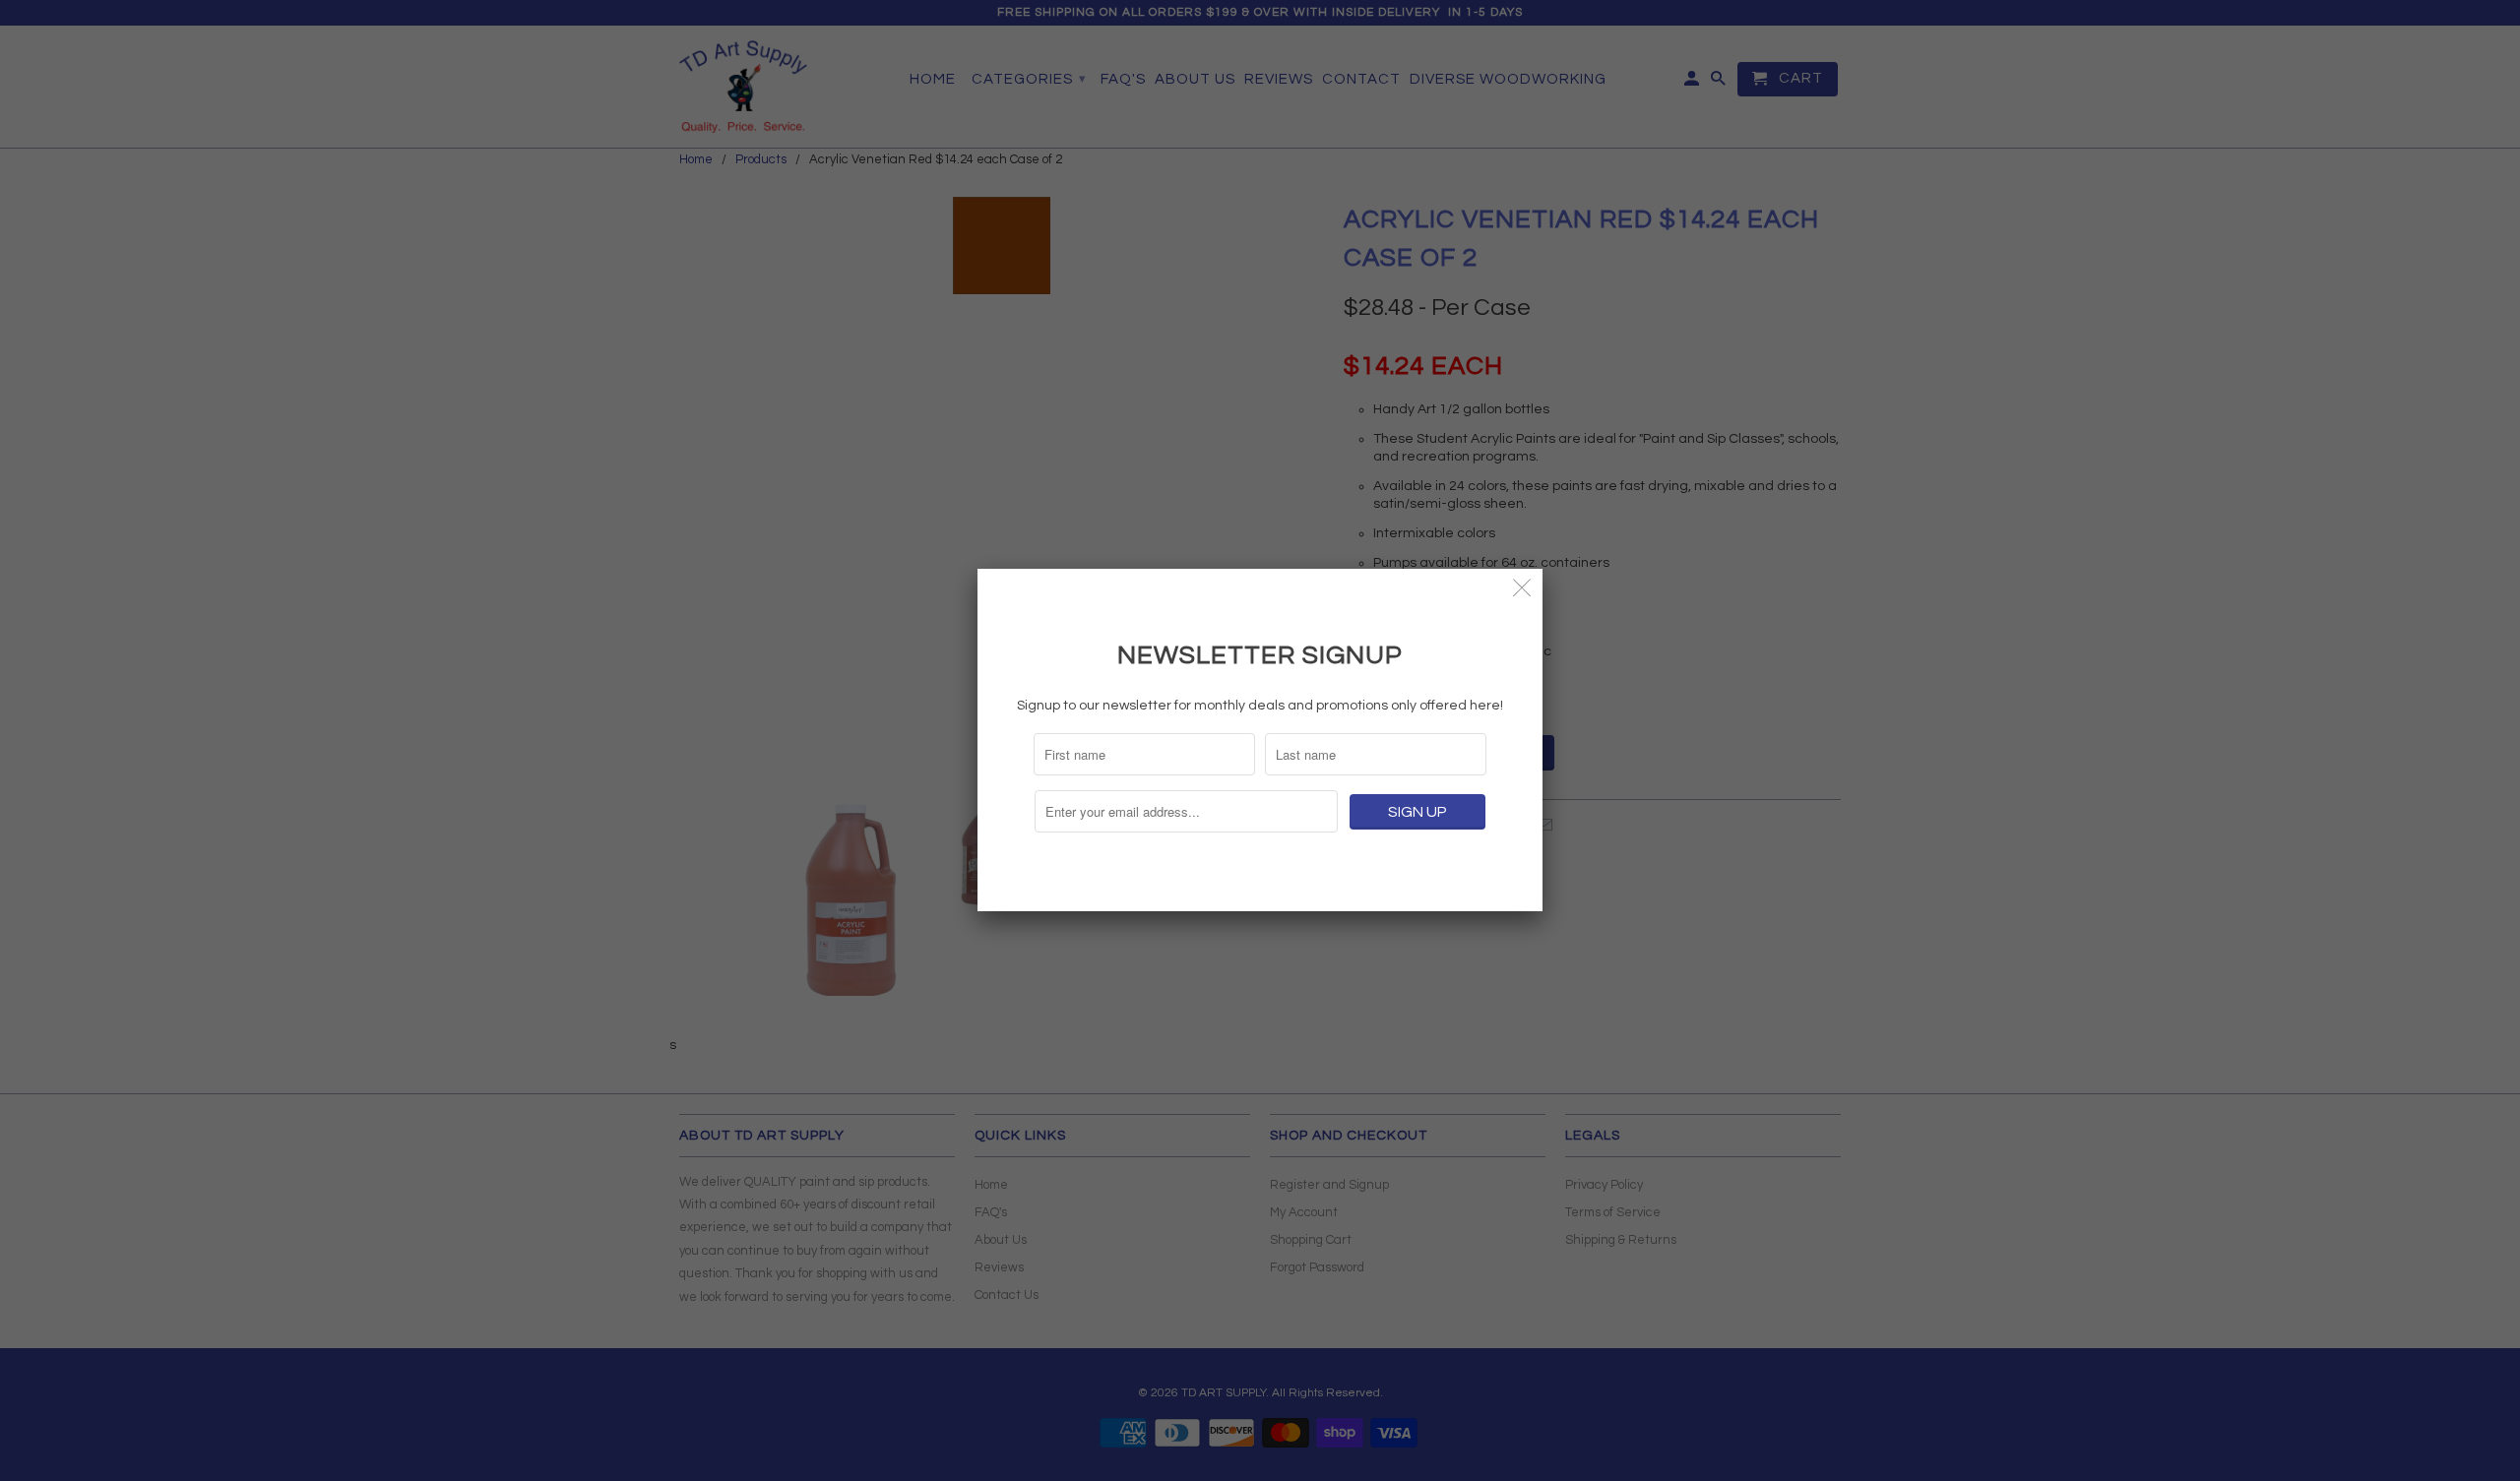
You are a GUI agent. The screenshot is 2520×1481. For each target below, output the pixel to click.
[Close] (1522, 589)
